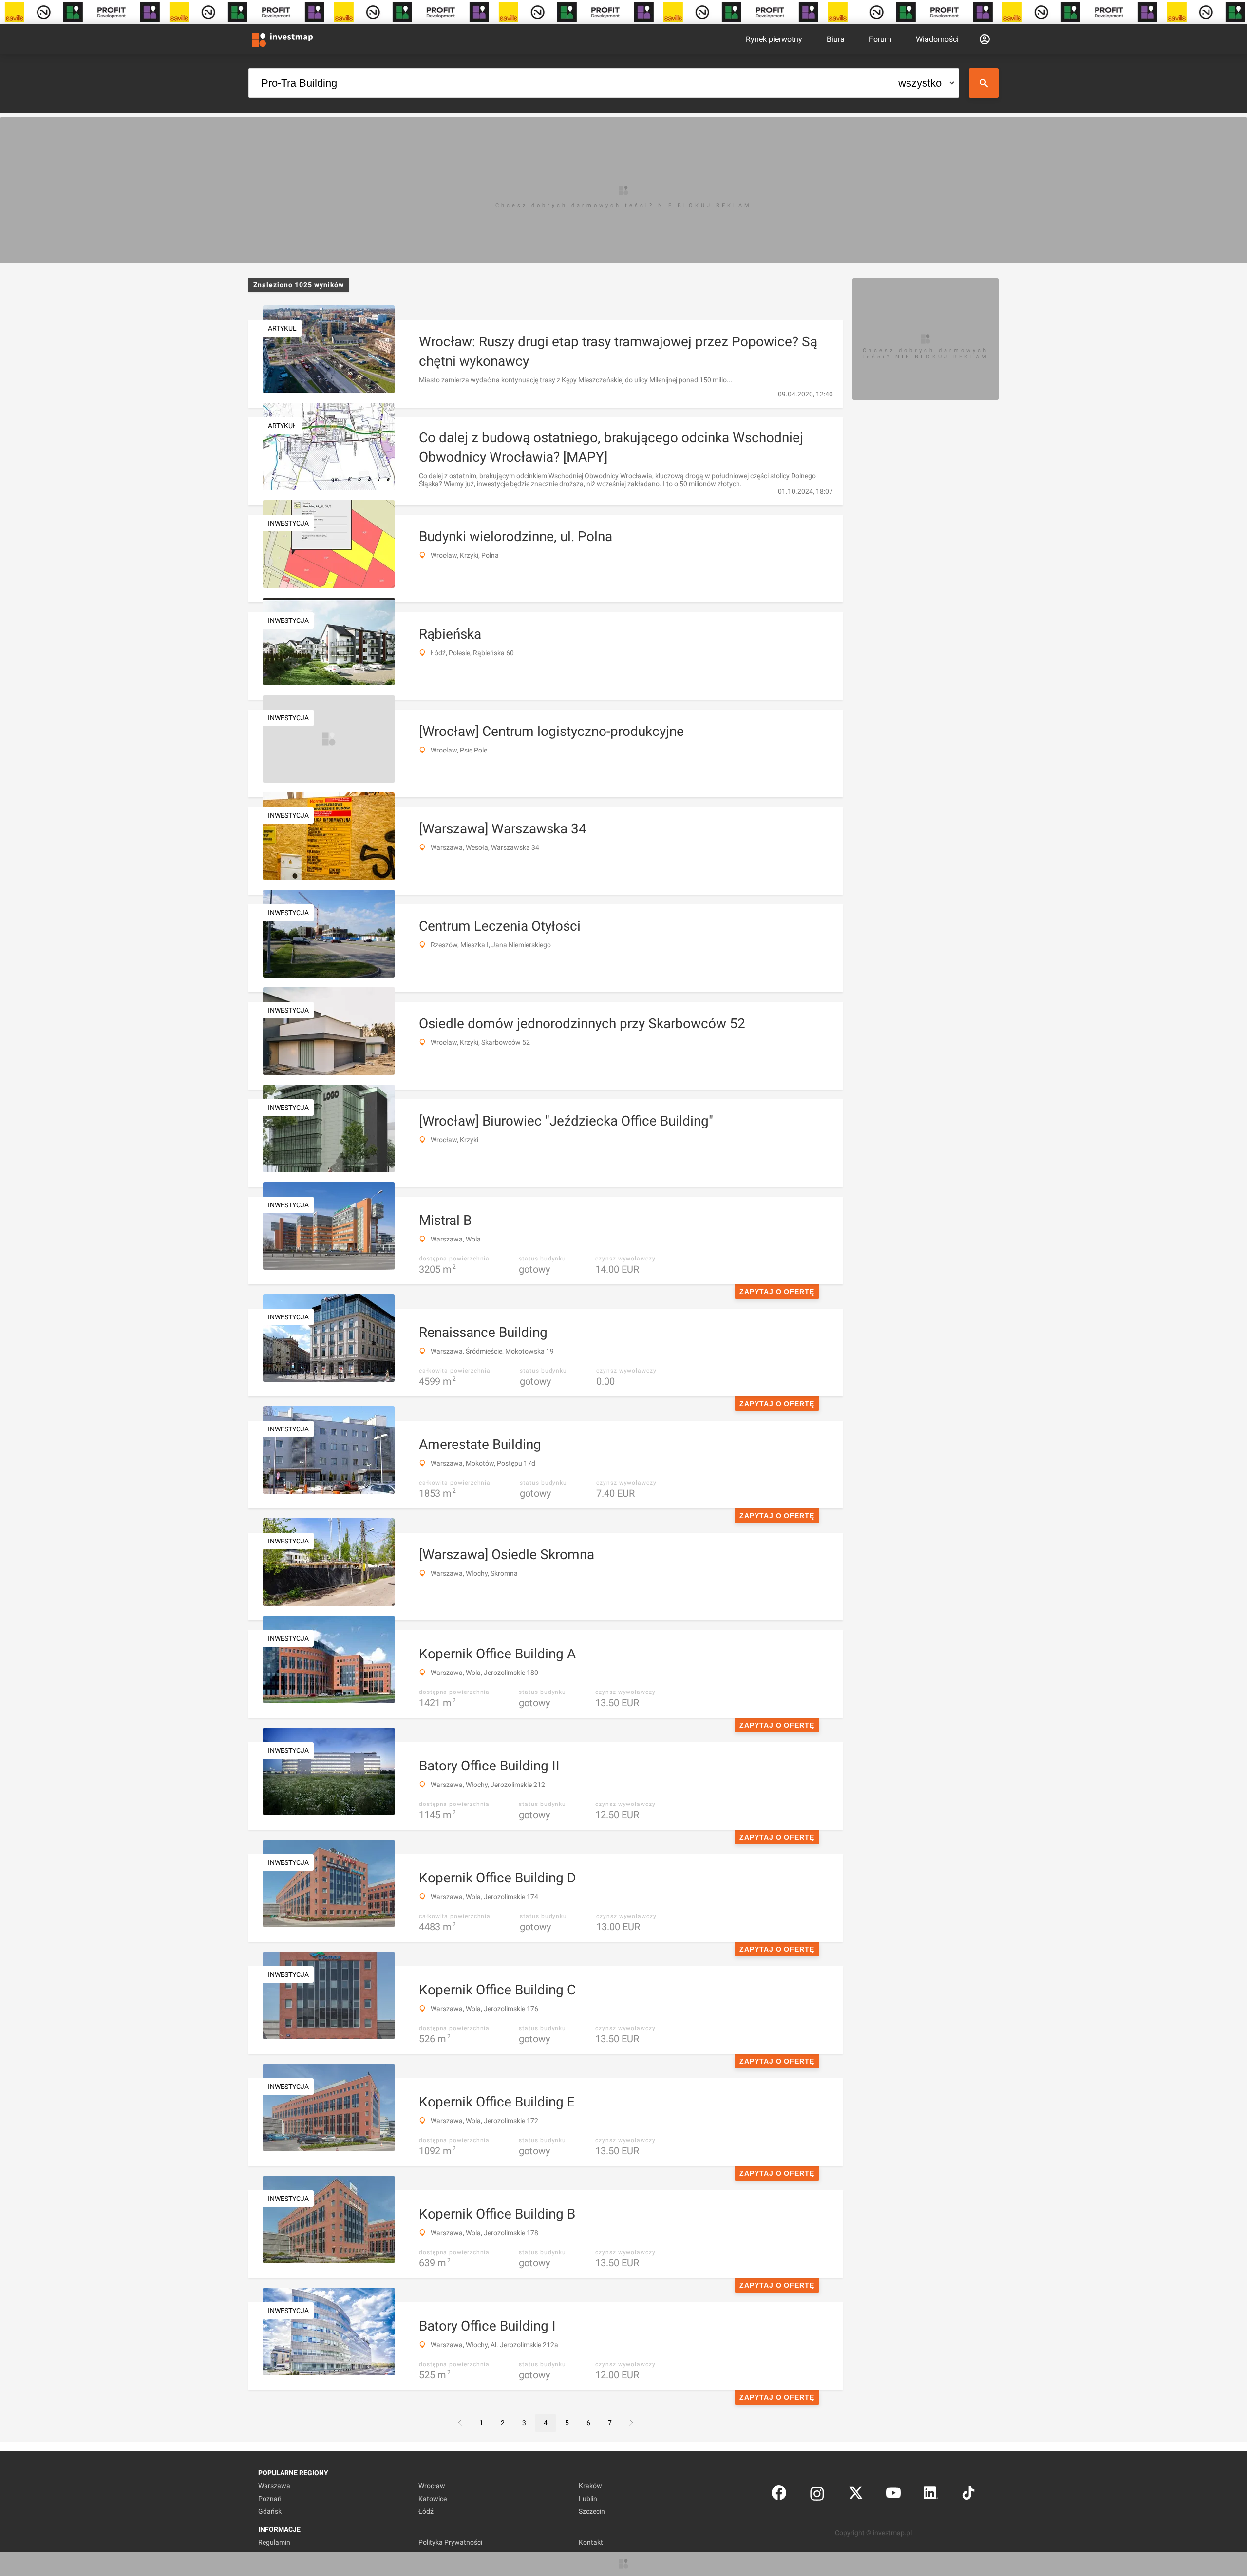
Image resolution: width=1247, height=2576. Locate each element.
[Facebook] (779, 2495)
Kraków (590, 2486)
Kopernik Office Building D (497, 1878)
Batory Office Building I (487, 2326)
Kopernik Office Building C (497, 1990)
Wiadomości (937, 39)
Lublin (588, 2499)
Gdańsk (270, 2511)
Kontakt (591, 2542)
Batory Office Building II (489, 1766)
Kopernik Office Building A (497, 1654)
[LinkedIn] (931, 2495)
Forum (880, 39)
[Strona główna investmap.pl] (283, 39)
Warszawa (274, 2486)
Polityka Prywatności (450, 2542)
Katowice (433, 2499)
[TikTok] (968, 2495)
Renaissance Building (483, 1332)
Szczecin (592, 2511)
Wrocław (432, 2486)
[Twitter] (856, 2495)
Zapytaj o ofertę (777, 1292)
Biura (836, 39)
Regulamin (274, 2542)
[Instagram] (817, 2495)
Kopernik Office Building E (497, 2102)
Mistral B (445, 1220)
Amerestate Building (480, 1444)
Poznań (270, 2499)
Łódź (426, 2511)
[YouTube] (893, 2495)
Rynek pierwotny (774, 39)
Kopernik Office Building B (497, 2214)
